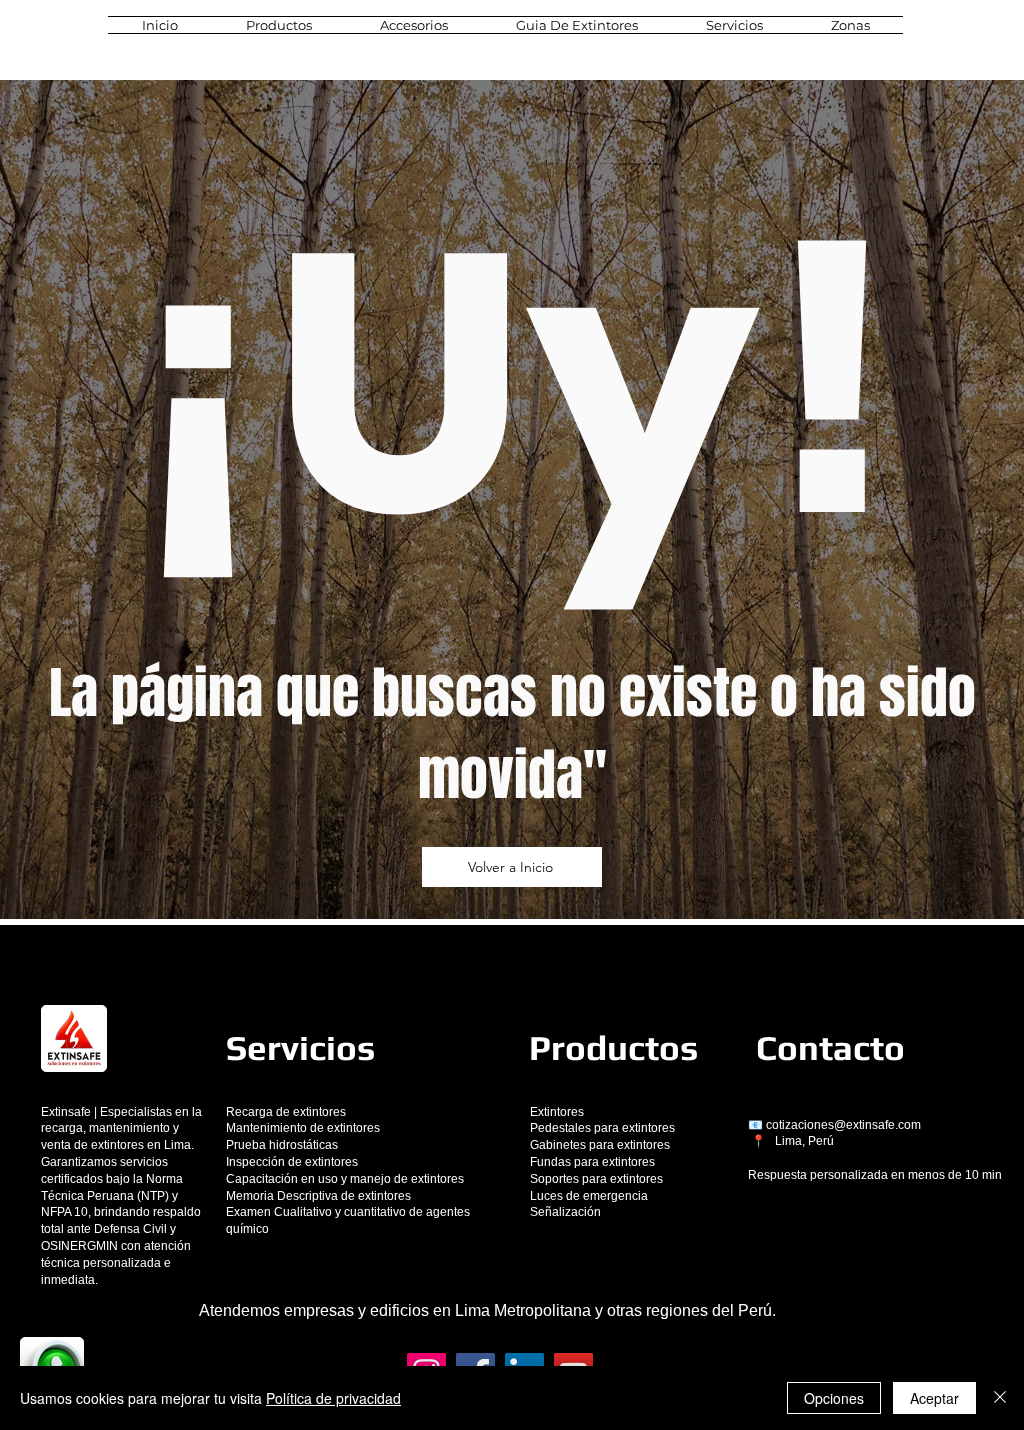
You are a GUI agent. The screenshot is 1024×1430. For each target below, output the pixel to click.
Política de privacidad (333, 1398)
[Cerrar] (1000, 1398)
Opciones (834, 1398)
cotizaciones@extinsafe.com (843, 1125)
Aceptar (934, 1398)
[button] (279, 25)
